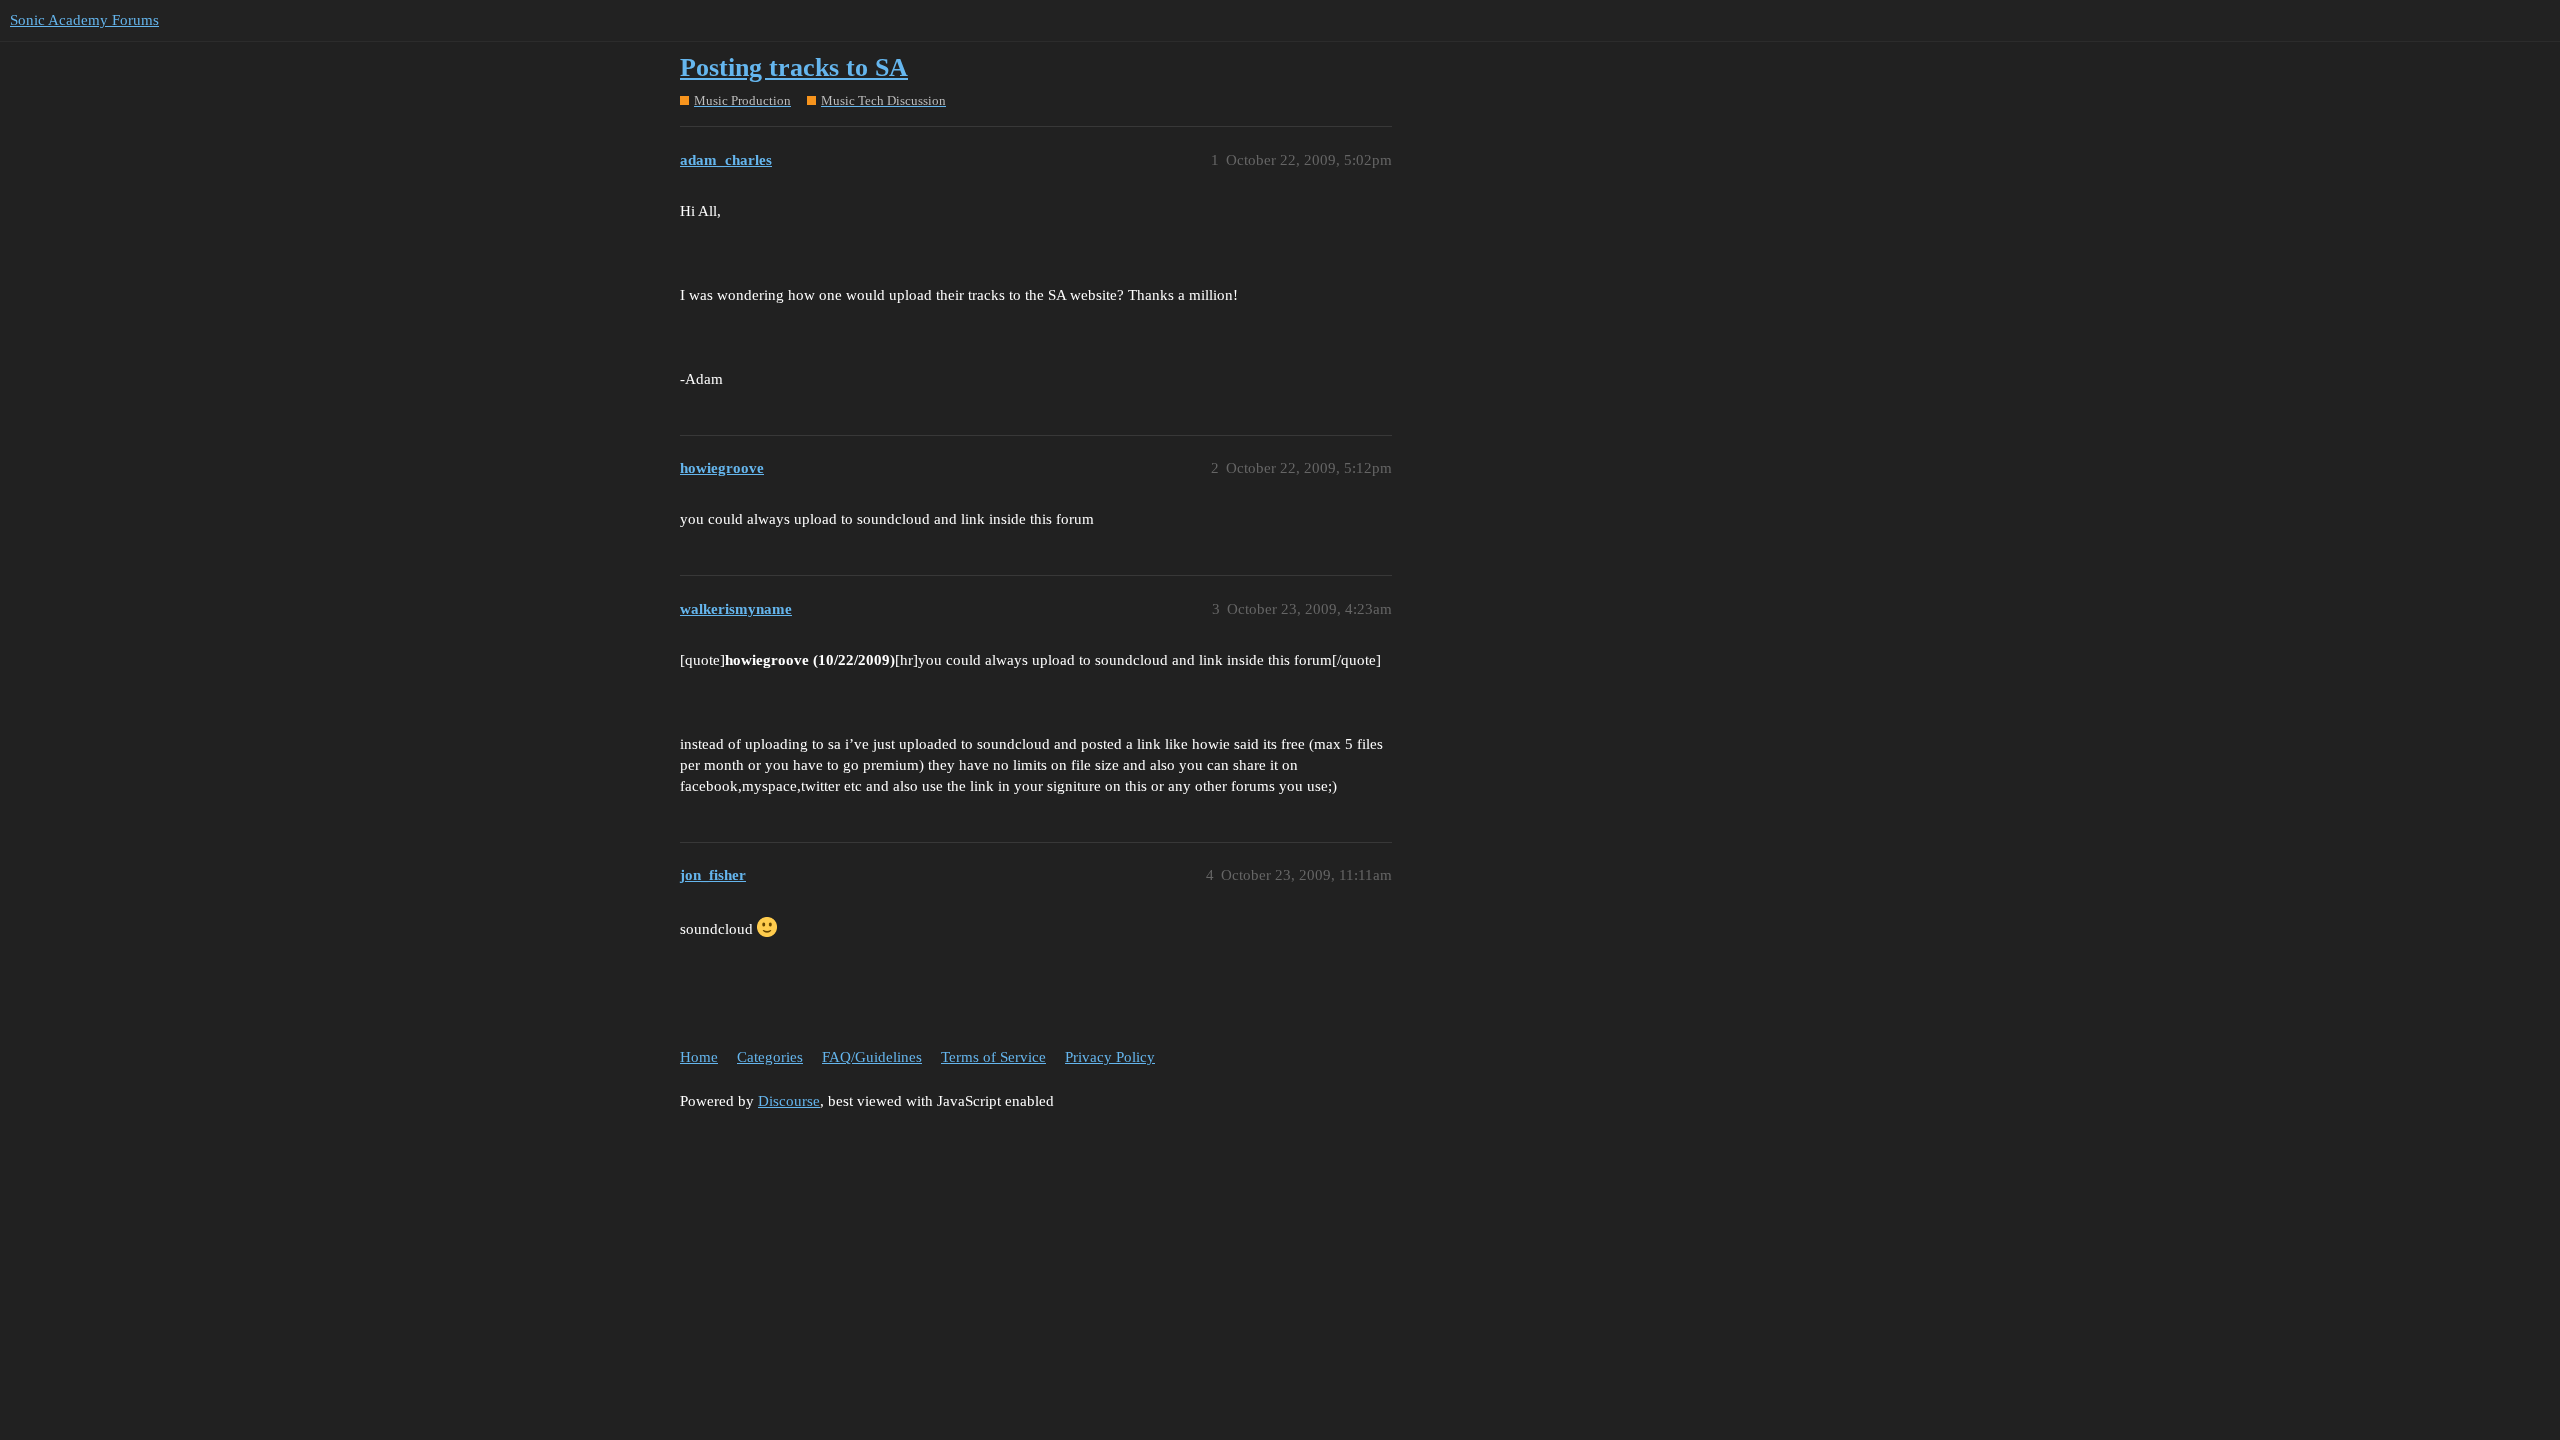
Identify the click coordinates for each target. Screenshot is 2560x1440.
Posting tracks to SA (794, 67)
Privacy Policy (1110, 1057)
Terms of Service (993, 1057)
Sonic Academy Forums (84, 20)
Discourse (789, 1101)
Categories (770, 1057)
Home (699, 1057)
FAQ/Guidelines (872, 1057)
